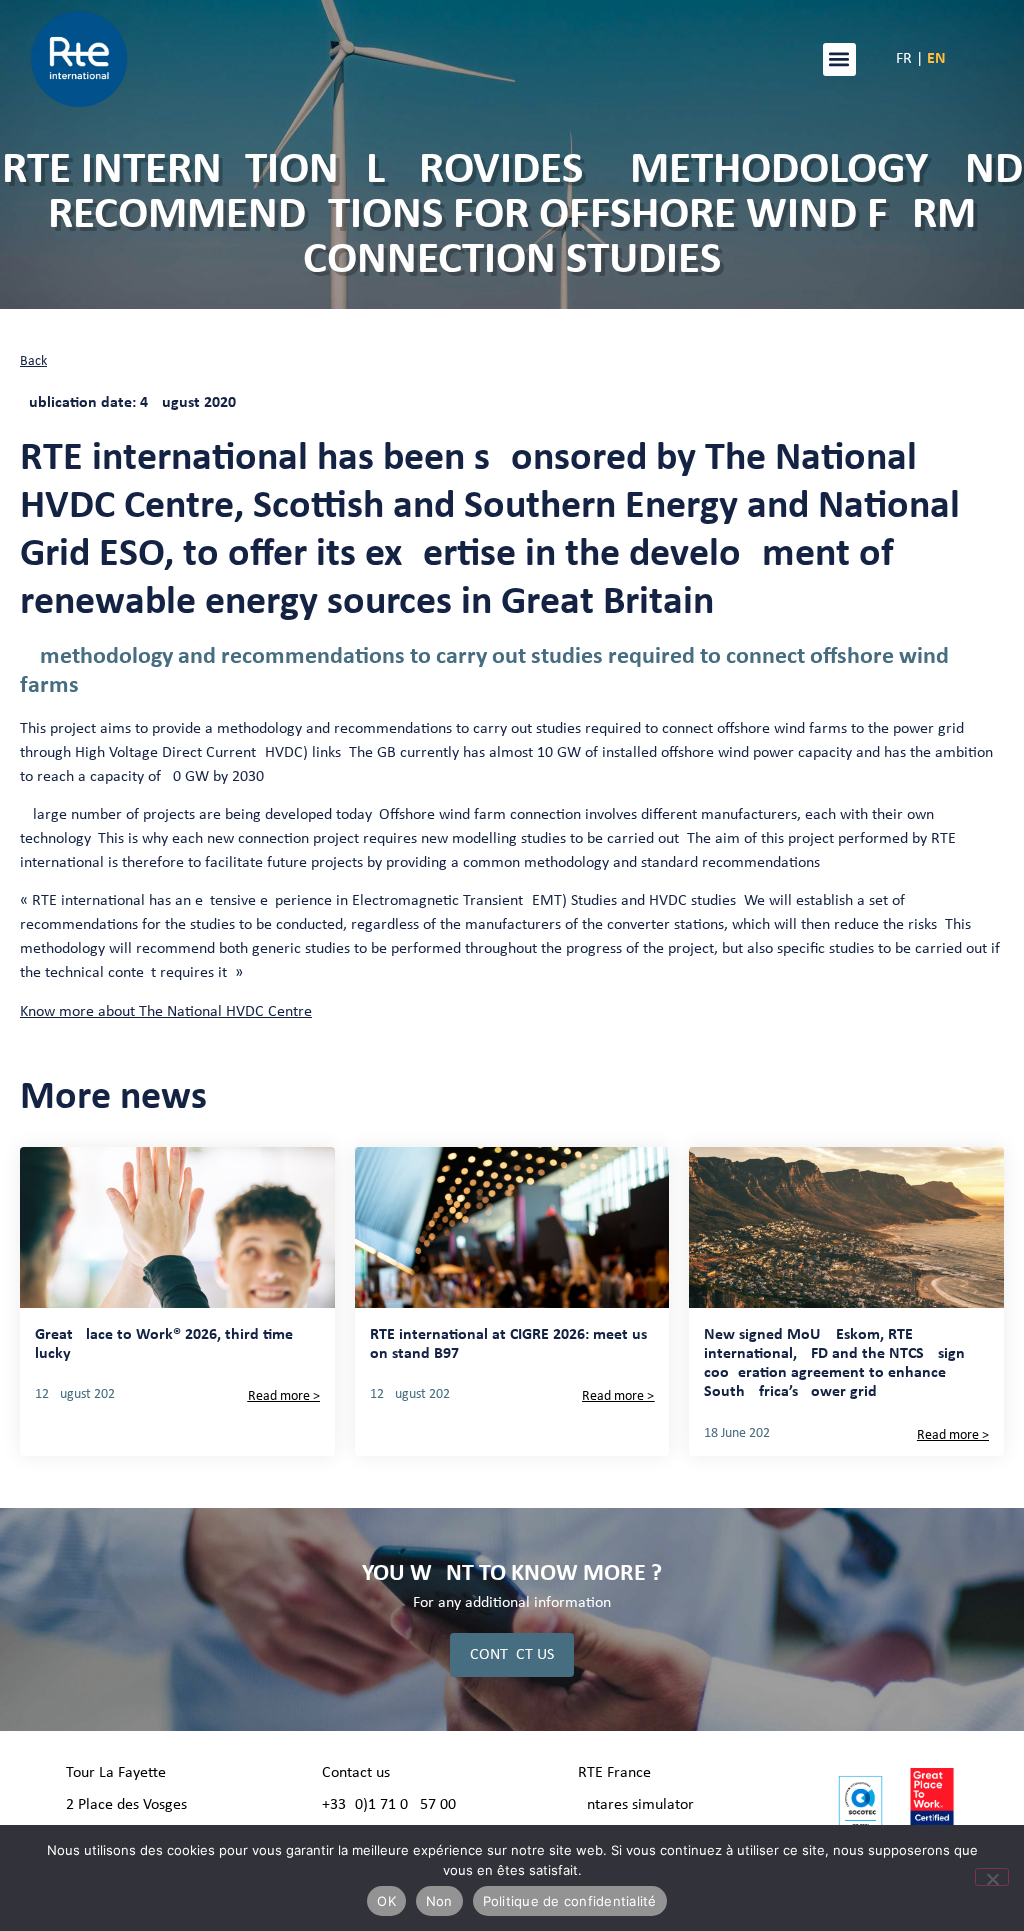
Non (439, 1901)
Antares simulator (636, 1805)
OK (386, 1901)
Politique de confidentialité (570, 1901)
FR (904, 59)
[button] (839, 59)
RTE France (614, 1773)
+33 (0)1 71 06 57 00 (389, 1805)
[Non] (992, 1877)
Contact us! (358, 1773)
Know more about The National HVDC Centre (166, 1012)
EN (936, 59)
